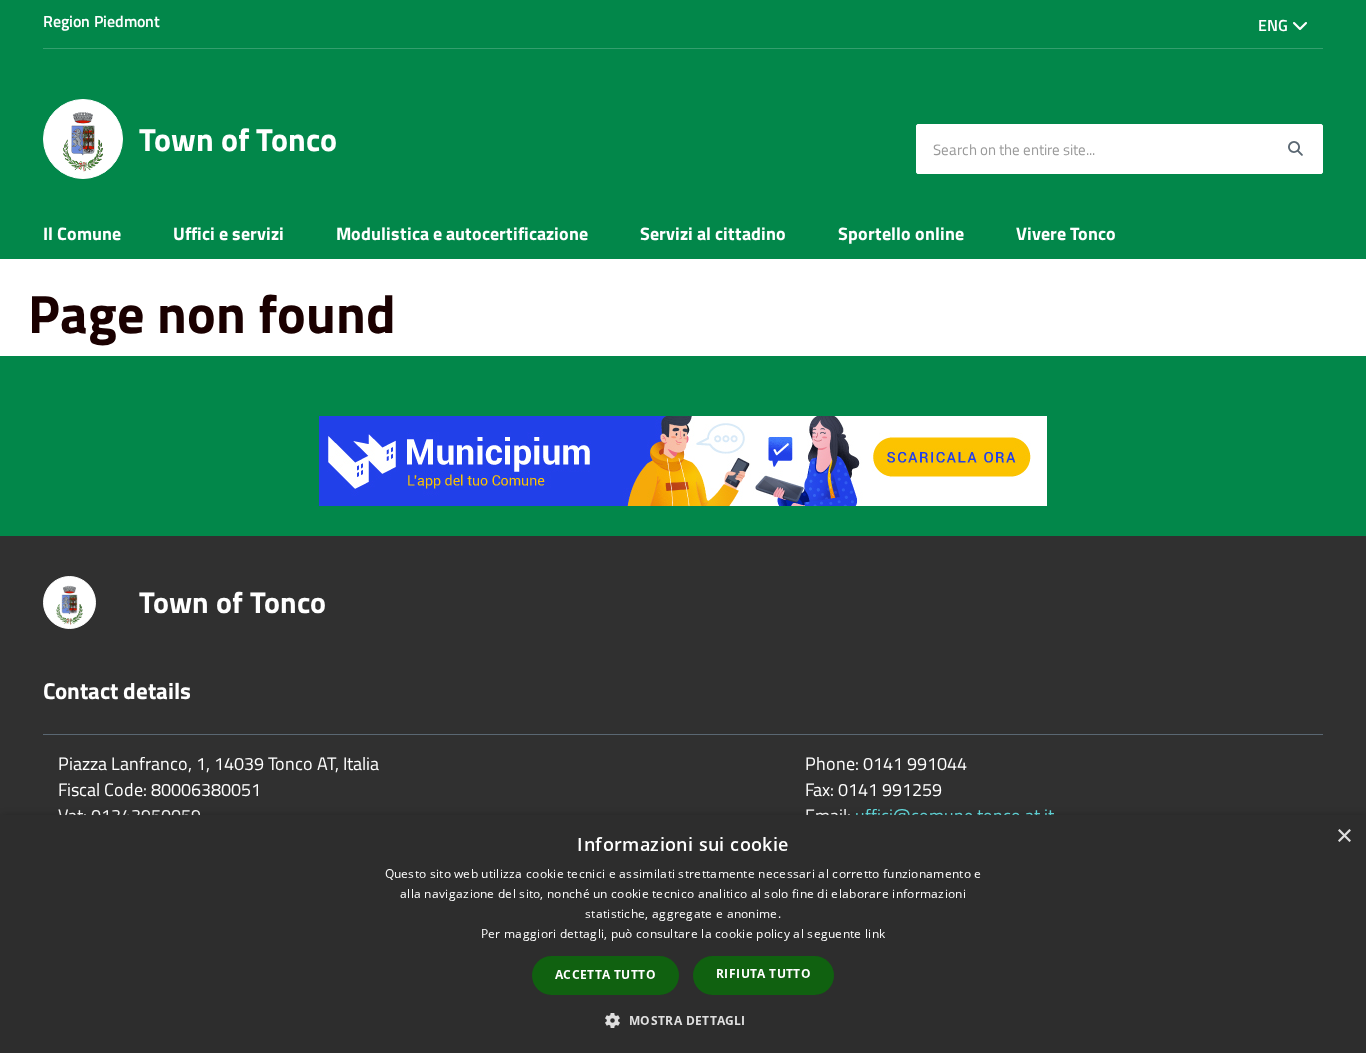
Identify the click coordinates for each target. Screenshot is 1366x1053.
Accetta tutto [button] (605, 974)
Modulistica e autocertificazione (462, 233)
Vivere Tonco (1066, 233)
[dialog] (683, 934)
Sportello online (901, 233)
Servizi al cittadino (713, 233)
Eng (1275, 25)
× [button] (1343, 836)
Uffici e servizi (228, 233)
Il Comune (82, 233)
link (875, 933)
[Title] (683, 458)
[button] (682, 1019)
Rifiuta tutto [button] (763, 973)
